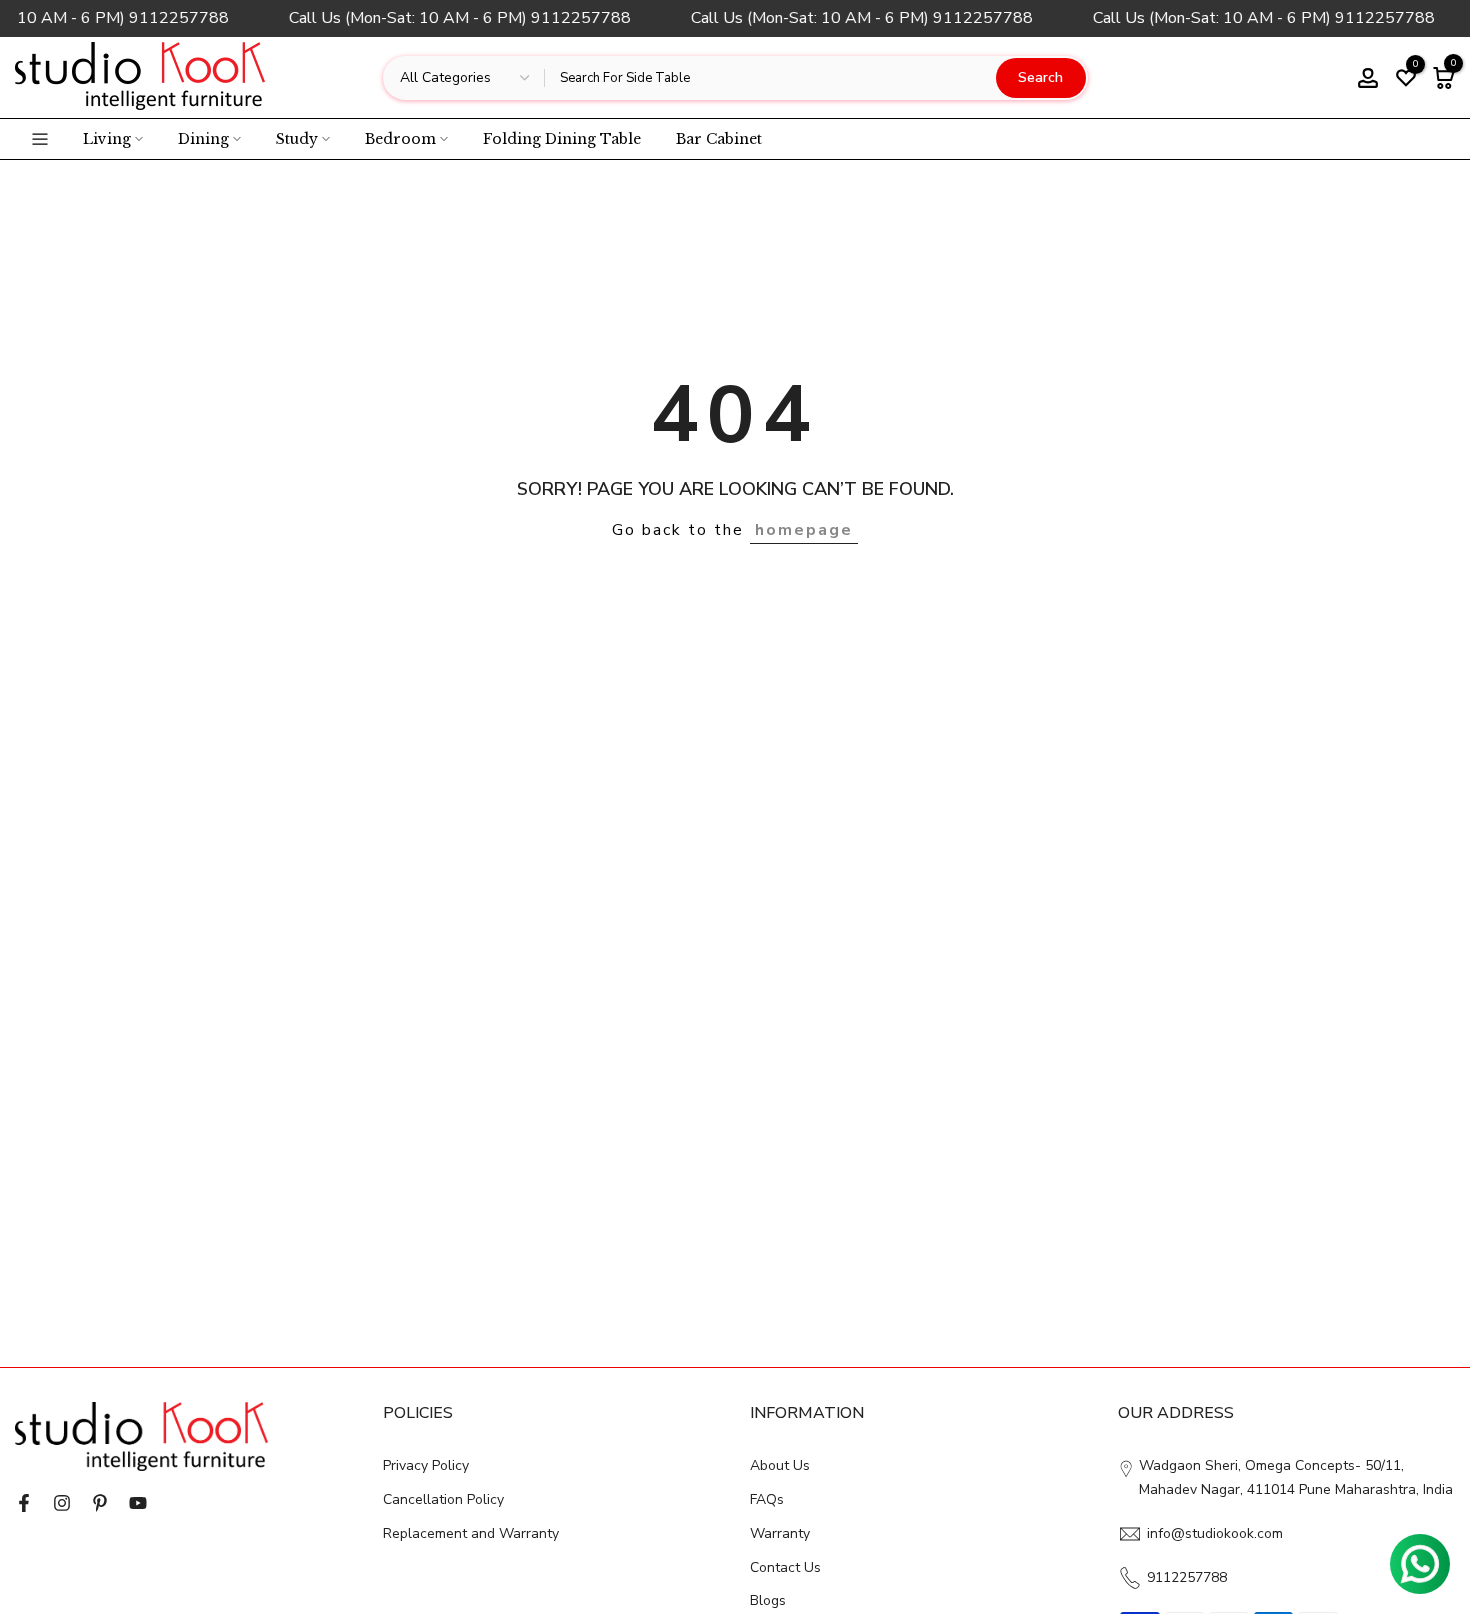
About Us (780, 1465)
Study (297, 139)
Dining (203, 139)
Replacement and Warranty (471, 1533)
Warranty (780, 1533)
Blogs (768, 1600)
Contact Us (785, 1567)
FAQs (767, 1499)
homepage (804, 530)
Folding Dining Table (562, 139)
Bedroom (400, 139)
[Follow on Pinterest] (100, 1503)
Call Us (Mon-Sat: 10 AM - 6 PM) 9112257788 (453, 18)
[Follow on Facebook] (24, 1503)
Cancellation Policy (443, 1499)
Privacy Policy (426, 1465)
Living (107, 139)
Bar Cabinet (719, 139)
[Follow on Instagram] (62, 1503)
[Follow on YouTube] (138, 1503)
